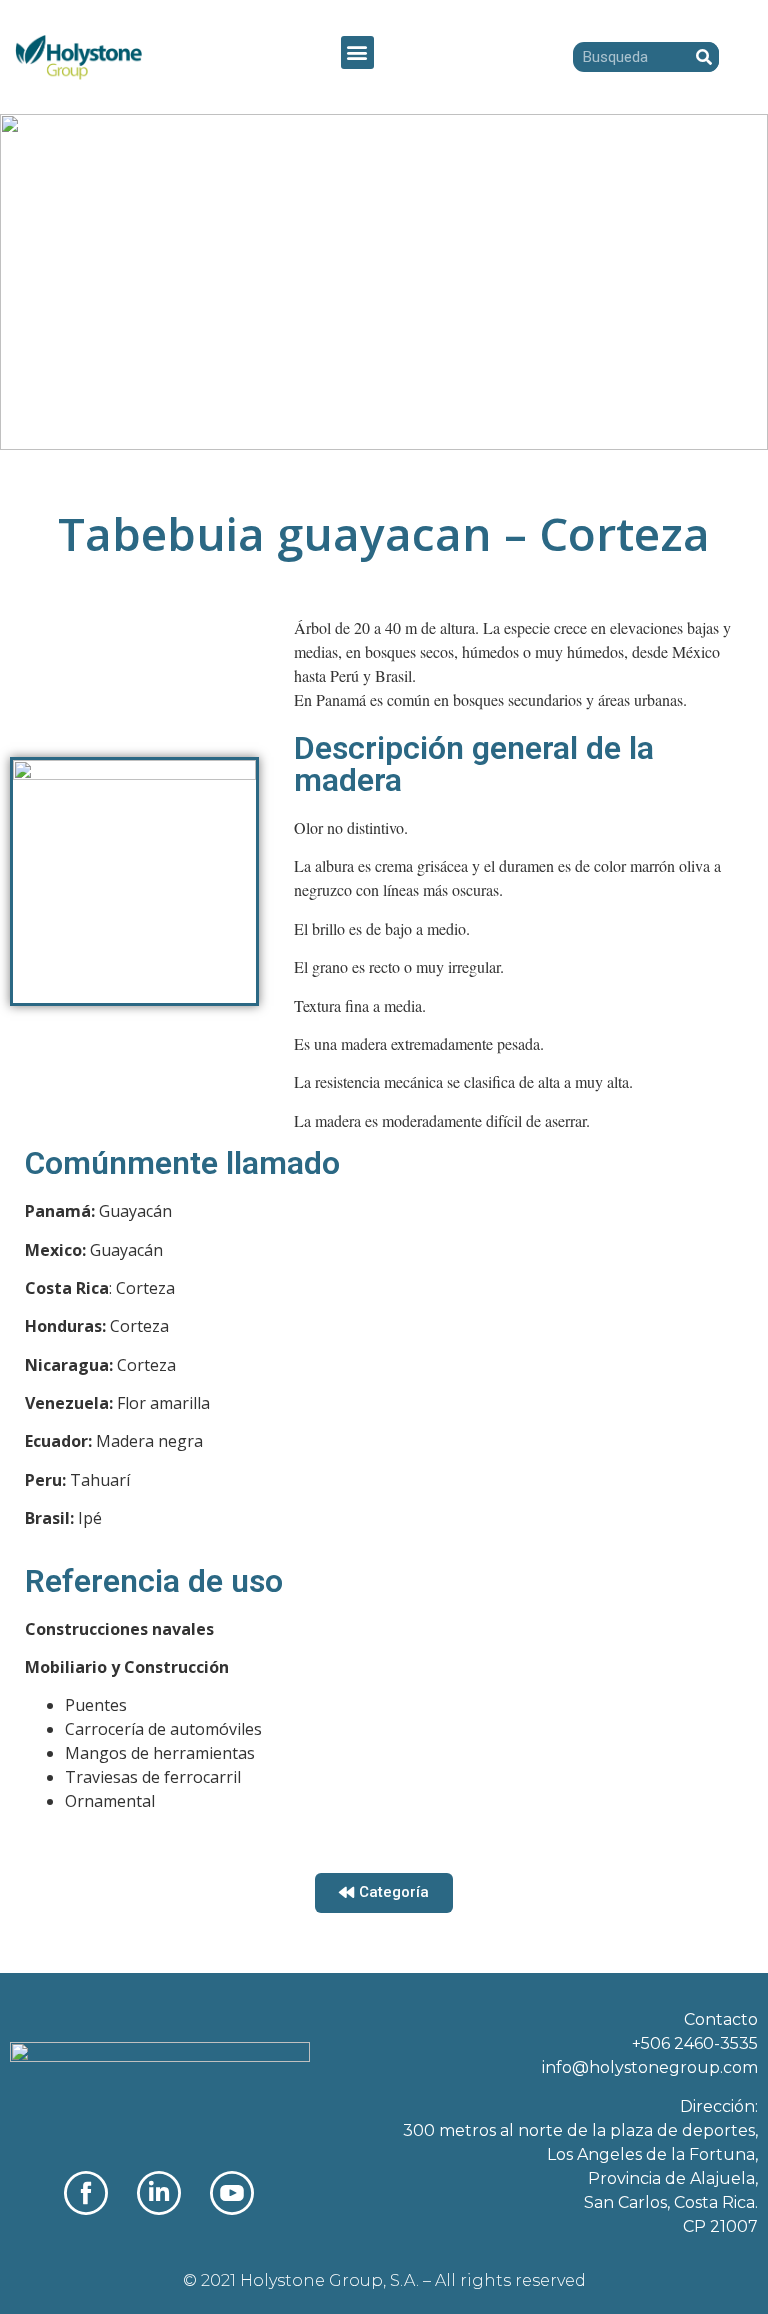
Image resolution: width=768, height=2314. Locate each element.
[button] (357, 52)
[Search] (704, 57)
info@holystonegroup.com (650, 2067)
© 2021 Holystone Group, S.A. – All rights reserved (384, 2280)
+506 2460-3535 (695, 2043)
